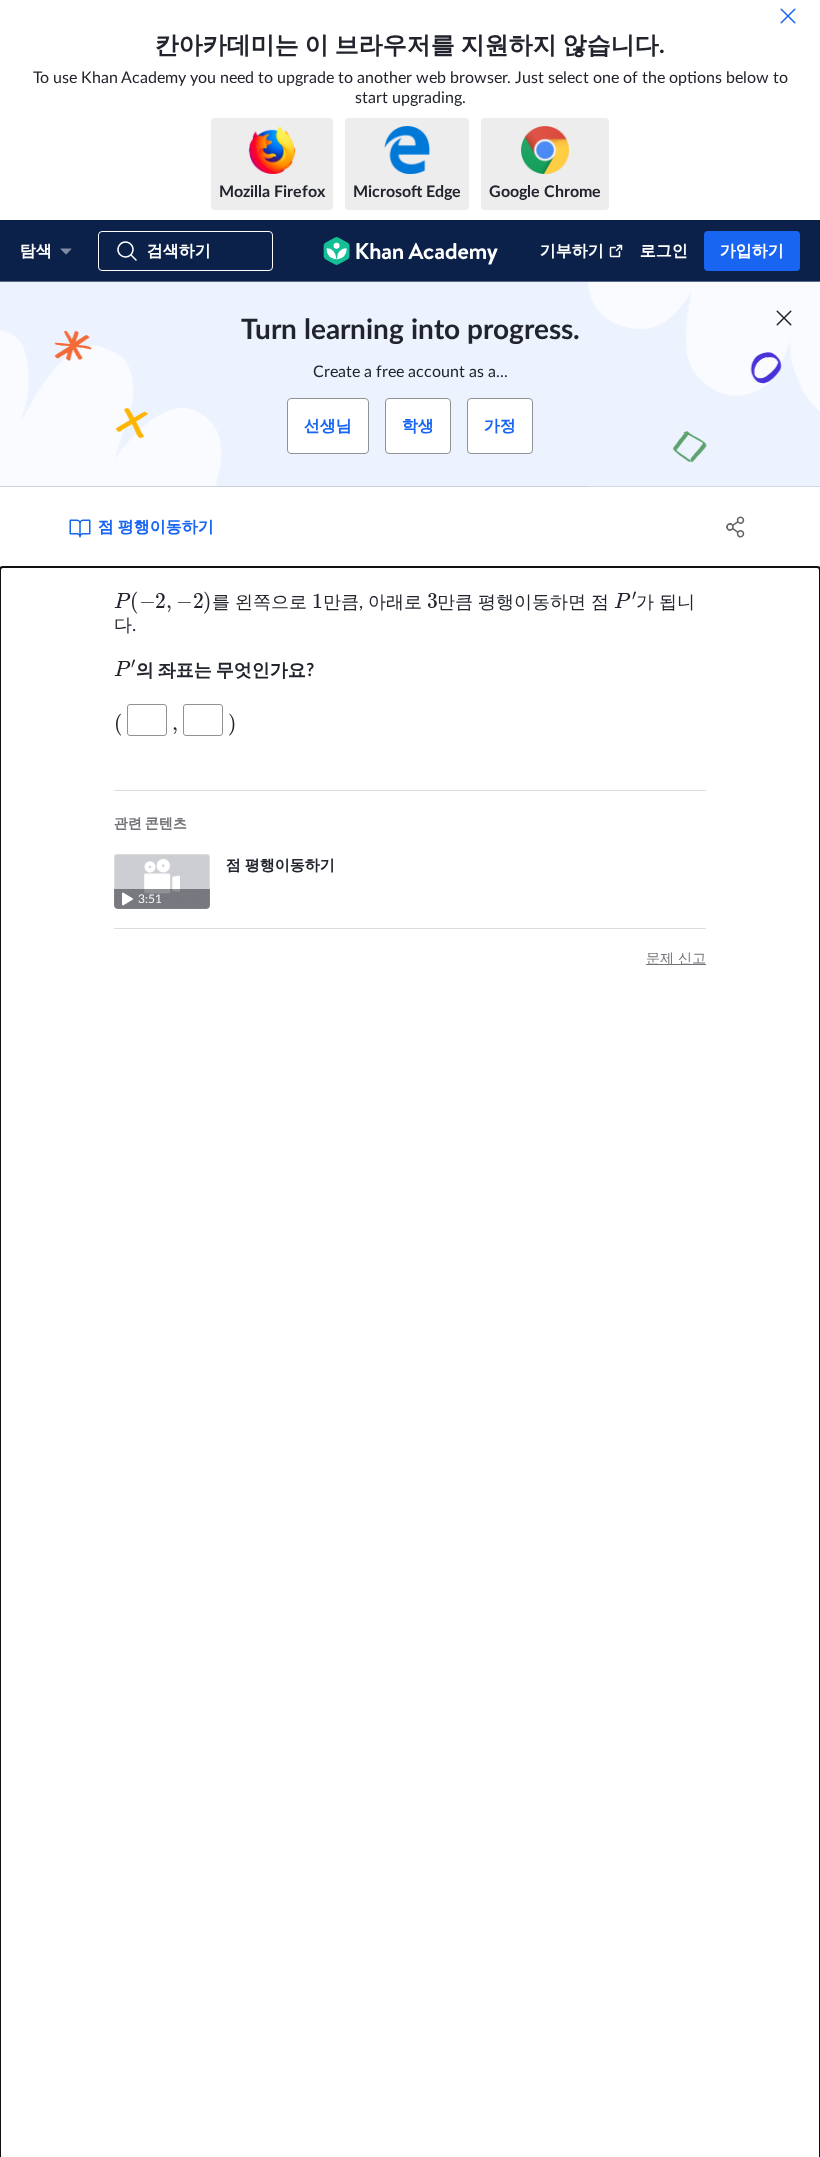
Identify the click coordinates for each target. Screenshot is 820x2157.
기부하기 (572, 251)
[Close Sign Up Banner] (784, 318)
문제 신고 (676, 959)
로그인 (664, 251)
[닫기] (788, 16)
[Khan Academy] (410, 251)
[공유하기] (735, 527)
